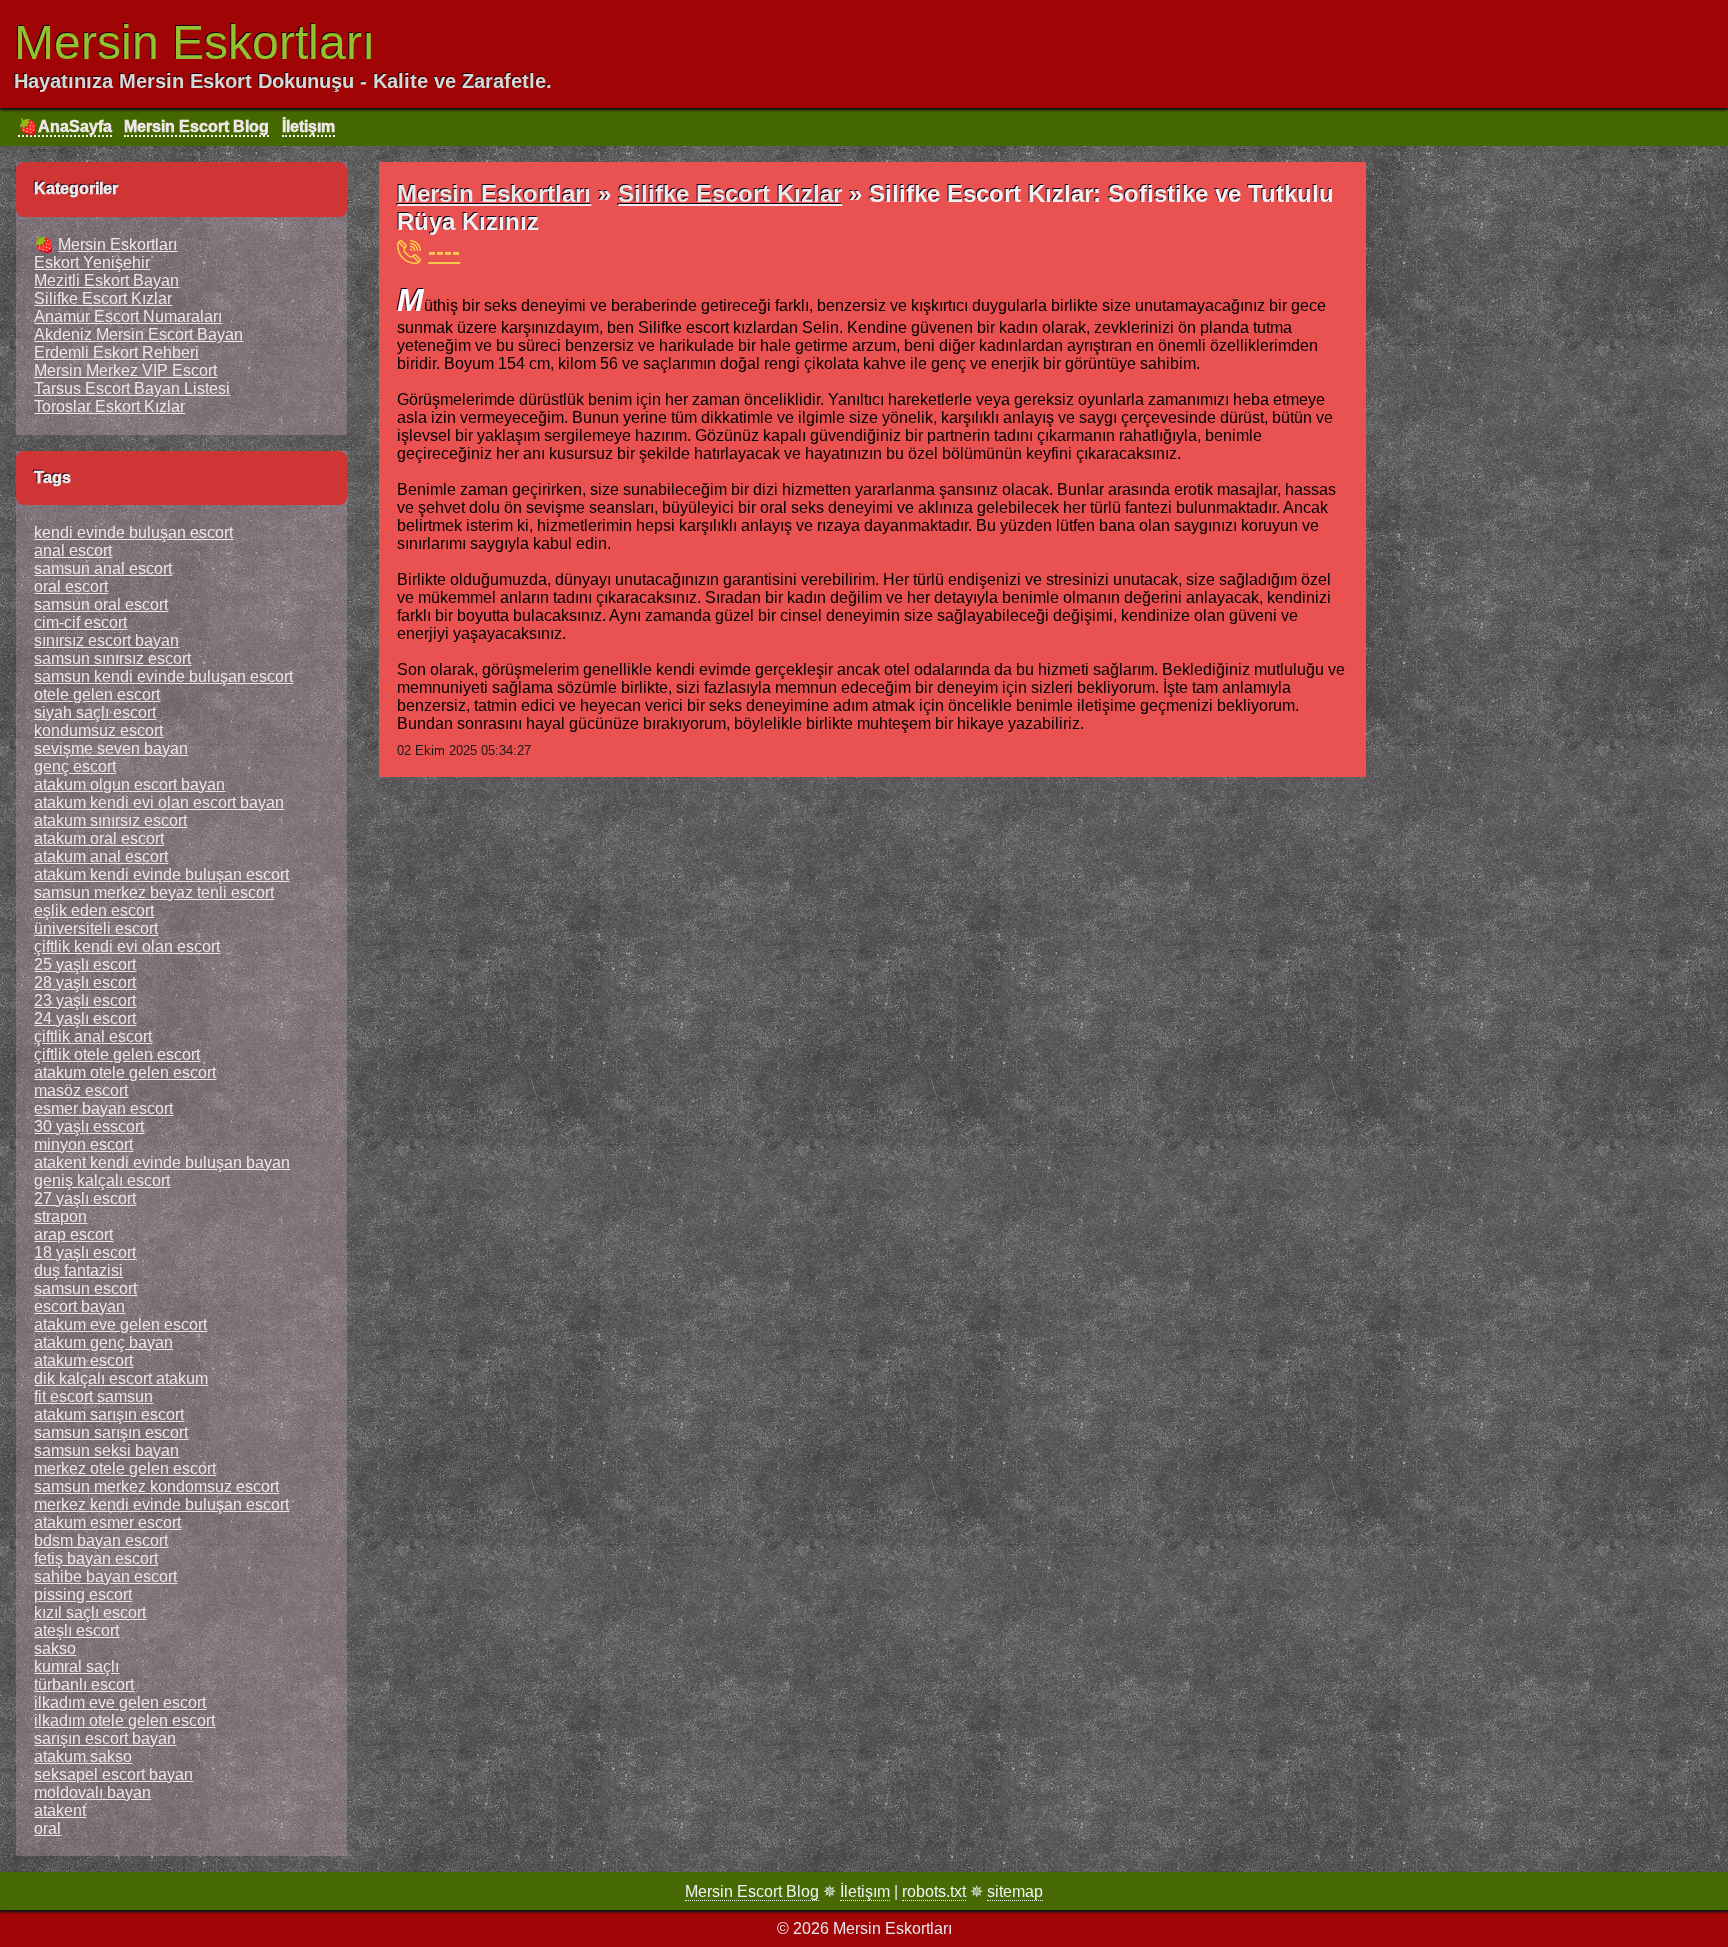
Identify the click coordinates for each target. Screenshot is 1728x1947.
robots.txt (934, 1891)
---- (444, 251)
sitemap (1015, 1891)
